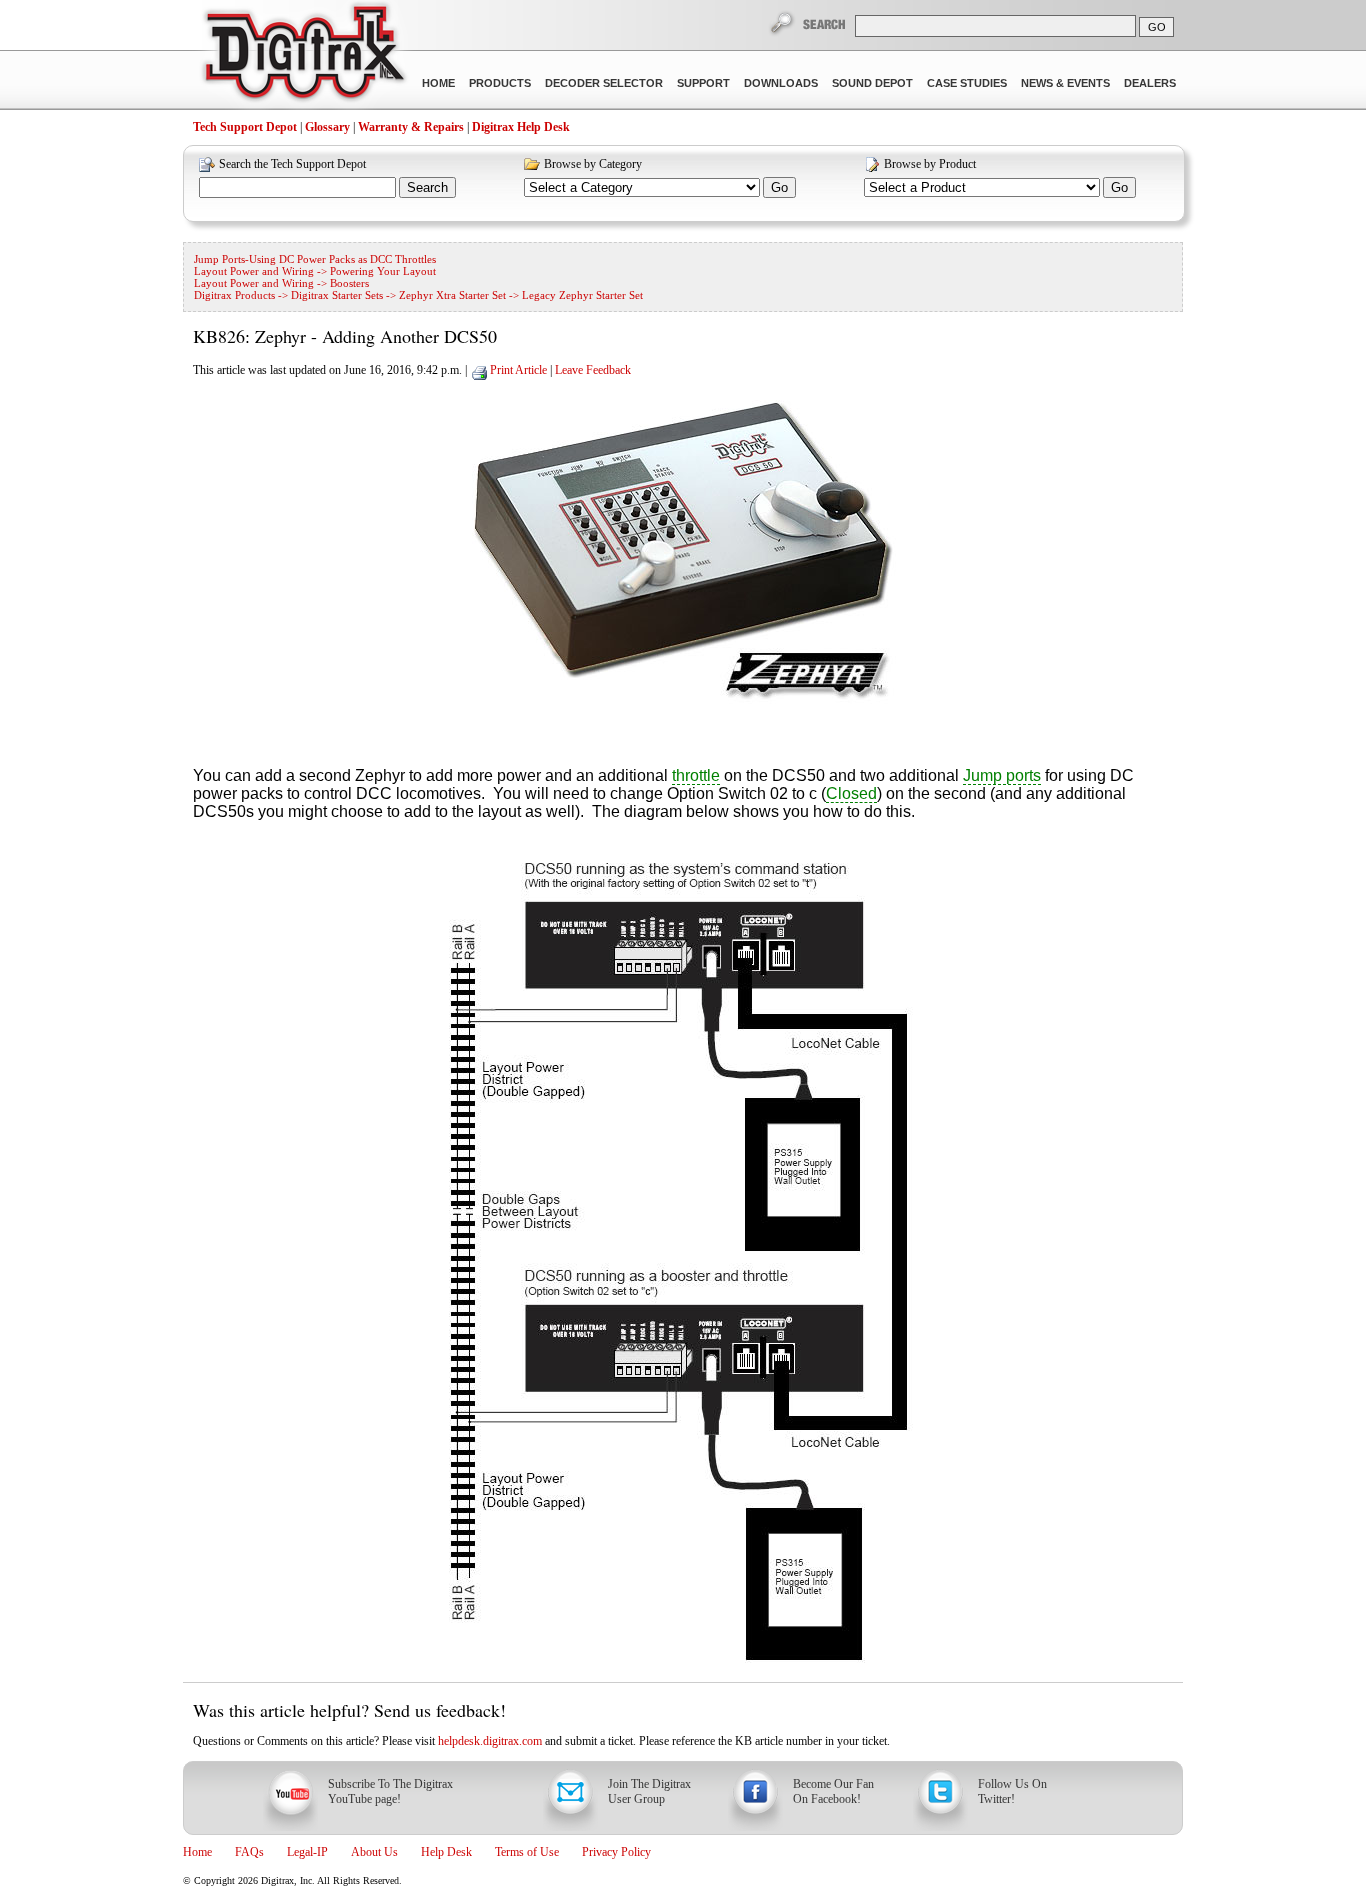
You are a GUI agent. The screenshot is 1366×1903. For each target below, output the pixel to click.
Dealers (1150, 83)
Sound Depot (872, 83)
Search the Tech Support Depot (292, 164)
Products (500, 83)
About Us (374, 1852)
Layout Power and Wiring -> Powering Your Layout (315, 271)
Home (438, 83)
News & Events (1065, 83)
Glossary (327, 127)
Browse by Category (593, 164)
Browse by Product (930, 164)
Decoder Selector (604, 83)
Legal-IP (307, 1852)
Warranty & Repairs (411, 127)
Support (703, 83)
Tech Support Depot (245, 127)
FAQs (249, 1852)
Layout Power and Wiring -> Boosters (281, 283)
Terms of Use (527, 1852)
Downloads (781, 83)
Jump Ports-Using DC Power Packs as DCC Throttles (315, 259)
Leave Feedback (593, 370)
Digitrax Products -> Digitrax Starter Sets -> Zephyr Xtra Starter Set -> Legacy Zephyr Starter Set (418, 295)
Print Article (518, 370)
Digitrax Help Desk (521, 127)
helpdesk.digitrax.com (490, 1741)
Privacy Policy (616, 1852)
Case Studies (967, 83)
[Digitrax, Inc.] (303, 56)
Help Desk (446, 1852)
